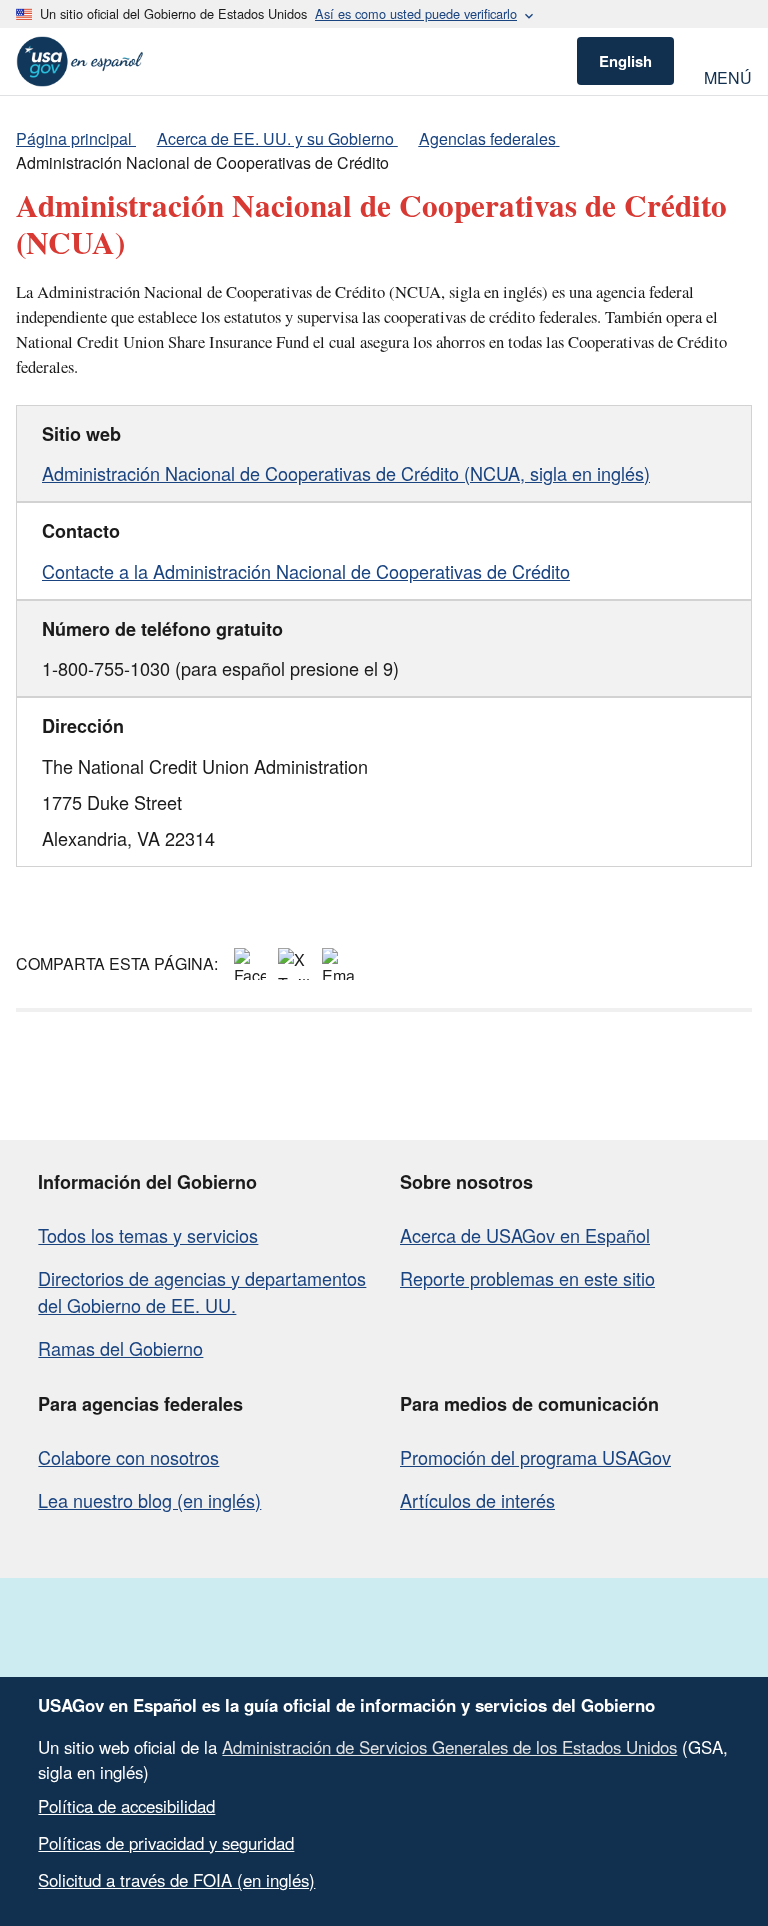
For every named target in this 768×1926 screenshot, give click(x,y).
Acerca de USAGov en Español (525, 1235)
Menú (728, 75)
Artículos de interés (477, 1500)
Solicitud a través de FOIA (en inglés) (176, 1880)
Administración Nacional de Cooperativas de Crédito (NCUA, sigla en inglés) (346, 473)
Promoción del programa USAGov (535, 1457)
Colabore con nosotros (128, 1457)
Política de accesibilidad (126, 1806)
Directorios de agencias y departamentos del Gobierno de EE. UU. (202, 1291)
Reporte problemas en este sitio (527, 1278)
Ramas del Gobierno (120, 1348)
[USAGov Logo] (80, 61)
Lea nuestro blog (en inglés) (149, 1500)
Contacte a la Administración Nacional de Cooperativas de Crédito (306, 571)
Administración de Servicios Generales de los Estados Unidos (449, 1747)
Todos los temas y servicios (148, 1235)
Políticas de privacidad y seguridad (166, 1843)
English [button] (625, 61)
